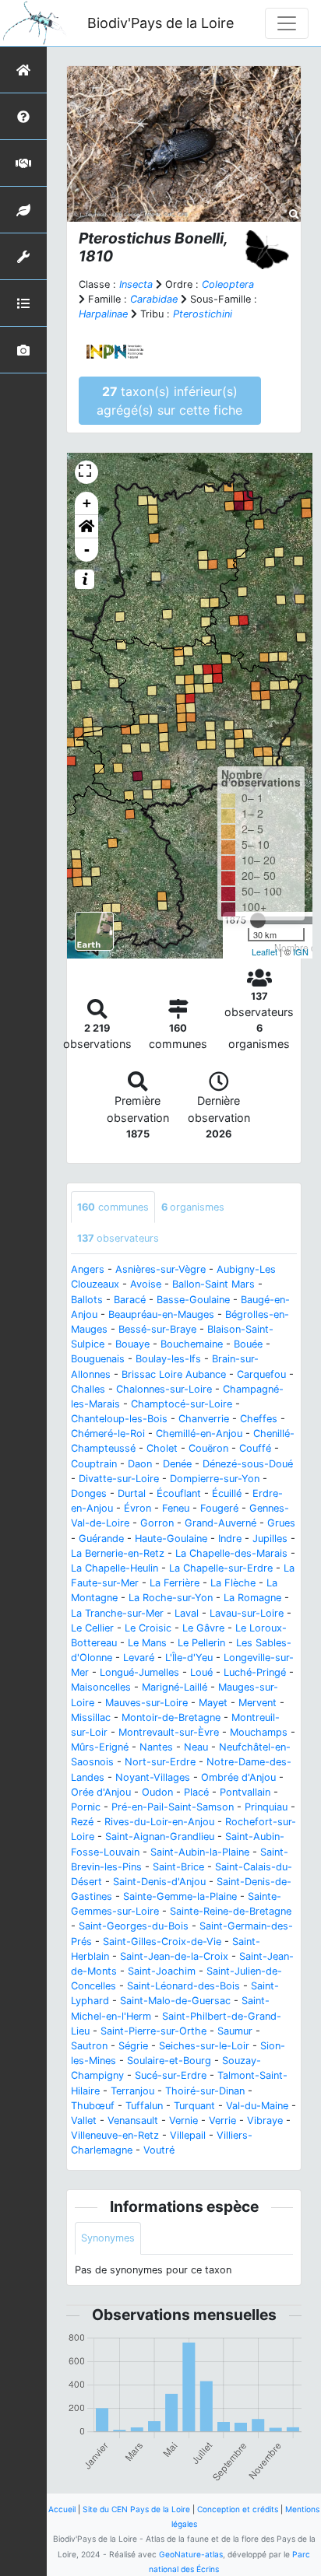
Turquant (194, 2106)
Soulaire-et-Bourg (169, 2061)
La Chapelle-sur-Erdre (221, 1568)
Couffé (255, 1448)
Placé (196, 1792)
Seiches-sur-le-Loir (204, 2046)
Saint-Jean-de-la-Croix (174, 1956)
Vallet (84, 2120)
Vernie (183, 2120)
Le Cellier (92, 1628)
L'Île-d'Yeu (189, 1658)
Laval (187, 1613)
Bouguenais (98, 1359)
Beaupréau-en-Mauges (161, 1314)
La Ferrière (175, 1583)
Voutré (159, 2150)
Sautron (89, 2046)
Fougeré (219, 1508)
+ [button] (87, 503)
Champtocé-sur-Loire (182, 1404)
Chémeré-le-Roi (108, 1433)
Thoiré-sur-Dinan (205, 2091)
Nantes (156, 1747)
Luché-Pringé (255, 1672)
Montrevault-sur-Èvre (169, 1732)
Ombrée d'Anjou (238, 1777)
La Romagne (252, 1598)
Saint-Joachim (162, 1971)
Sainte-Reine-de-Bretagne (231, 1911)
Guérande (101, 1539)
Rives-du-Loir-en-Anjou (159, 1822)
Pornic (86, 1807)
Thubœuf (93, 2106)
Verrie (222, 2120)
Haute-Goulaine (171, 1539)
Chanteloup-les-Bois (119, 1419)
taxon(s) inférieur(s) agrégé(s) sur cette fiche (169, 401)
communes (113, 1207)
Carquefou (261, 1374)
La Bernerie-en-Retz (118, 1553)
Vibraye (265, 2120)
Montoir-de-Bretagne (171, 1717)
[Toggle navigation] (287, 23)
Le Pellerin (201, 1643)
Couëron (208, 1448)
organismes (193, 1207)
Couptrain (94, 1464)
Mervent (258, 1703)
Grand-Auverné (220, 1523)
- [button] (87, 550)
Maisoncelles (101, 1687)
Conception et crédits (238, 2509)
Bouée (248, 1344)
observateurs (118, 1238)
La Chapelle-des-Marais (231, 1553)
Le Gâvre (203, 1628)
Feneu (176, 1508)
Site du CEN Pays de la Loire (136, 2509)
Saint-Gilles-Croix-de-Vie (162, 1942)
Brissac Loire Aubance (174, 1374)
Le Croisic (148, 1628)
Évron (138, 1508)
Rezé (82, 1822)
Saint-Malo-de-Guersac (175, 2001)
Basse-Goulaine (193, 1300)
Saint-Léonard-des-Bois (183, 1986)
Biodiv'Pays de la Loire (160, 23)
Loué (201, 1672)
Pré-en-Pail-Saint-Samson (173, 1807)
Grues (281, 1523)
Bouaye (132, 1344)
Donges (89, 1493)
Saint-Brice (178, 1867)
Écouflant (179, 1493)
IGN (301, 952)
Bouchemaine (192, 1344)
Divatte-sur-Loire (119, 1479)
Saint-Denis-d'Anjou (159, 1882)
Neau (196, 1747)
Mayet (213, 1703)
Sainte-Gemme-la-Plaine (180, 1896)
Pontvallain (245, 1792)
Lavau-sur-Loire (247, 1613)
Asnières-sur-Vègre (160, 1269)
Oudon (157, 1792)
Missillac (91, 1717)
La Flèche (233, 1583)
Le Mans (147, 1643)
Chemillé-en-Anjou (199, 1433)
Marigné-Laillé (175, 1687)
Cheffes (259, 1419)
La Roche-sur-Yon (171, 1598)
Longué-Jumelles (139, 1672)
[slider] (258, 920)
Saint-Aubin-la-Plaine (200, 1852)
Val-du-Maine (257, 2106)
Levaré (139, 1658)
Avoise (146, 1284)
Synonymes (108, 2238)
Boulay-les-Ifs (168, 1359)
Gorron (157, 1523)
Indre (230, 1539)
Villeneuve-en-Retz (115, 2135)
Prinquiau (266, 1807)
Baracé (130, 1300)
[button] (86, 527)
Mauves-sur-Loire (146, 1703)
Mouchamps (259, 1732)
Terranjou (132, 2091)
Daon (140, 1464)
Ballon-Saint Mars (213, 1284)
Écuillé (227, 1493)
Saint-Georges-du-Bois (134, 1926)
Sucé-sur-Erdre (171, 2075)
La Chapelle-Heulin (115, 1568)
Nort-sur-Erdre (160, 1762)
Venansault (133, 2120)
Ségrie (133, 2046)
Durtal (132, 1493)
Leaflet (265, 952)
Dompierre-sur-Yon (215, 1479)
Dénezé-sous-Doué (248, 1464)
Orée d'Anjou (101, 1792)
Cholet (162, 1448)
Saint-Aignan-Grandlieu (160, 1836)
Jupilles (270, 1539)
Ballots (87, 1300)
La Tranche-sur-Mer (117, 1613)
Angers (88, 1269)
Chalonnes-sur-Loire (164, 1389)
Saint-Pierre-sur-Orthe (153, 2031)
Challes (88, 1389)
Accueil (62, 2509)
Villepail (188, 2135)
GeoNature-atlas (191, 2554)
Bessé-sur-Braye (157, 1329)
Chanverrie (204, 1419)
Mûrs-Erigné (100, 1747)
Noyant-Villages (153, 1777)
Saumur (235, 2031)
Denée (177, 1464)
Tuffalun (144, 2106)
